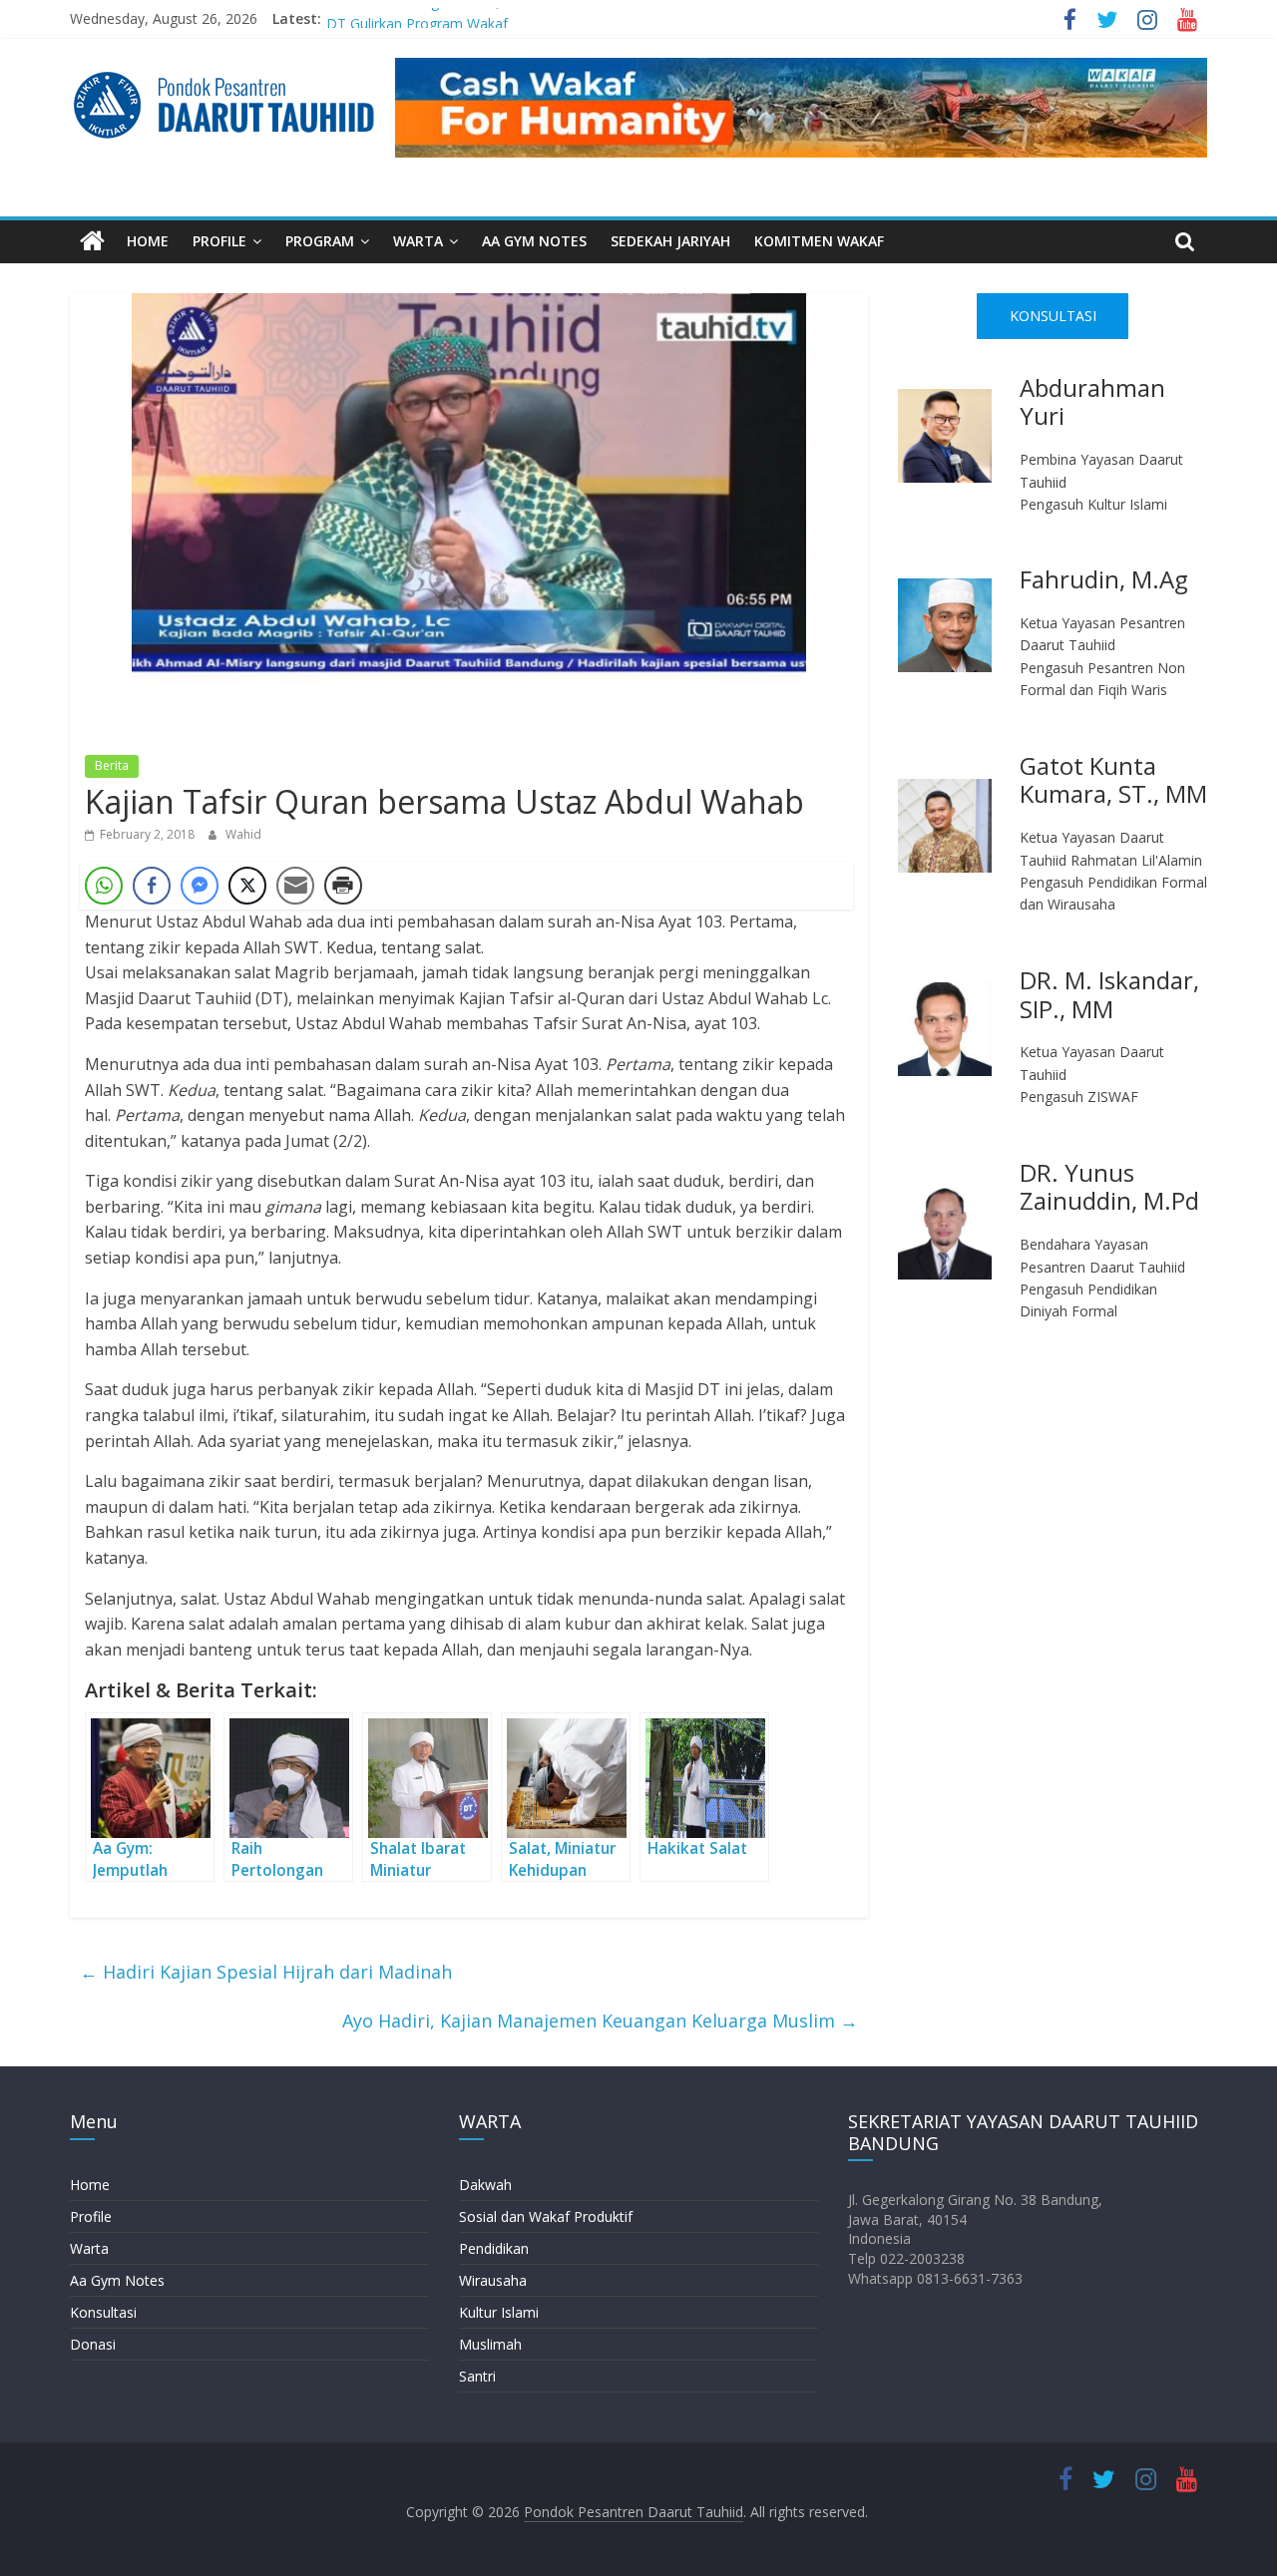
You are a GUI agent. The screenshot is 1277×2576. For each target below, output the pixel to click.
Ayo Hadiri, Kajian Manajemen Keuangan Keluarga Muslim (600, 2021)
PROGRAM (320, 241)
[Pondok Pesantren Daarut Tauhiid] (92, 242)
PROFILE (219, 241)
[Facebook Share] (152, 886)
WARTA (418, 241)
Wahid (243, 834)
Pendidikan (494, 2248)
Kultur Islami (499, 2312)
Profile (91, 2216)
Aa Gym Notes (117, 2280)
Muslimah (490, 2344)
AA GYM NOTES (534, 241)
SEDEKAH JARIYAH (670, 241)
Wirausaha (493, 2280)
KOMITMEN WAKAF (819, 241)
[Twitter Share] (247, 886)
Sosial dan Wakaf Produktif (546, 2216)
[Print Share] (343, 886)
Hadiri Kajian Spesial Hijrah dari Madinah (266, 1972)
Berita (112, 765)
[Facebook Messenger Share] (200, 886)
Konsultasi (103, 2312)
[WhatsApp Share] (104, 886)
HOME (148, 241)
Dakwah (485, 2185)
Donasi (93, 2344)
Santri (477, 2376)
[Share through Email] (295, 886)
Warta (89, 2248)
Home (90, 2185)
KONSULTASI (1053, 316)
